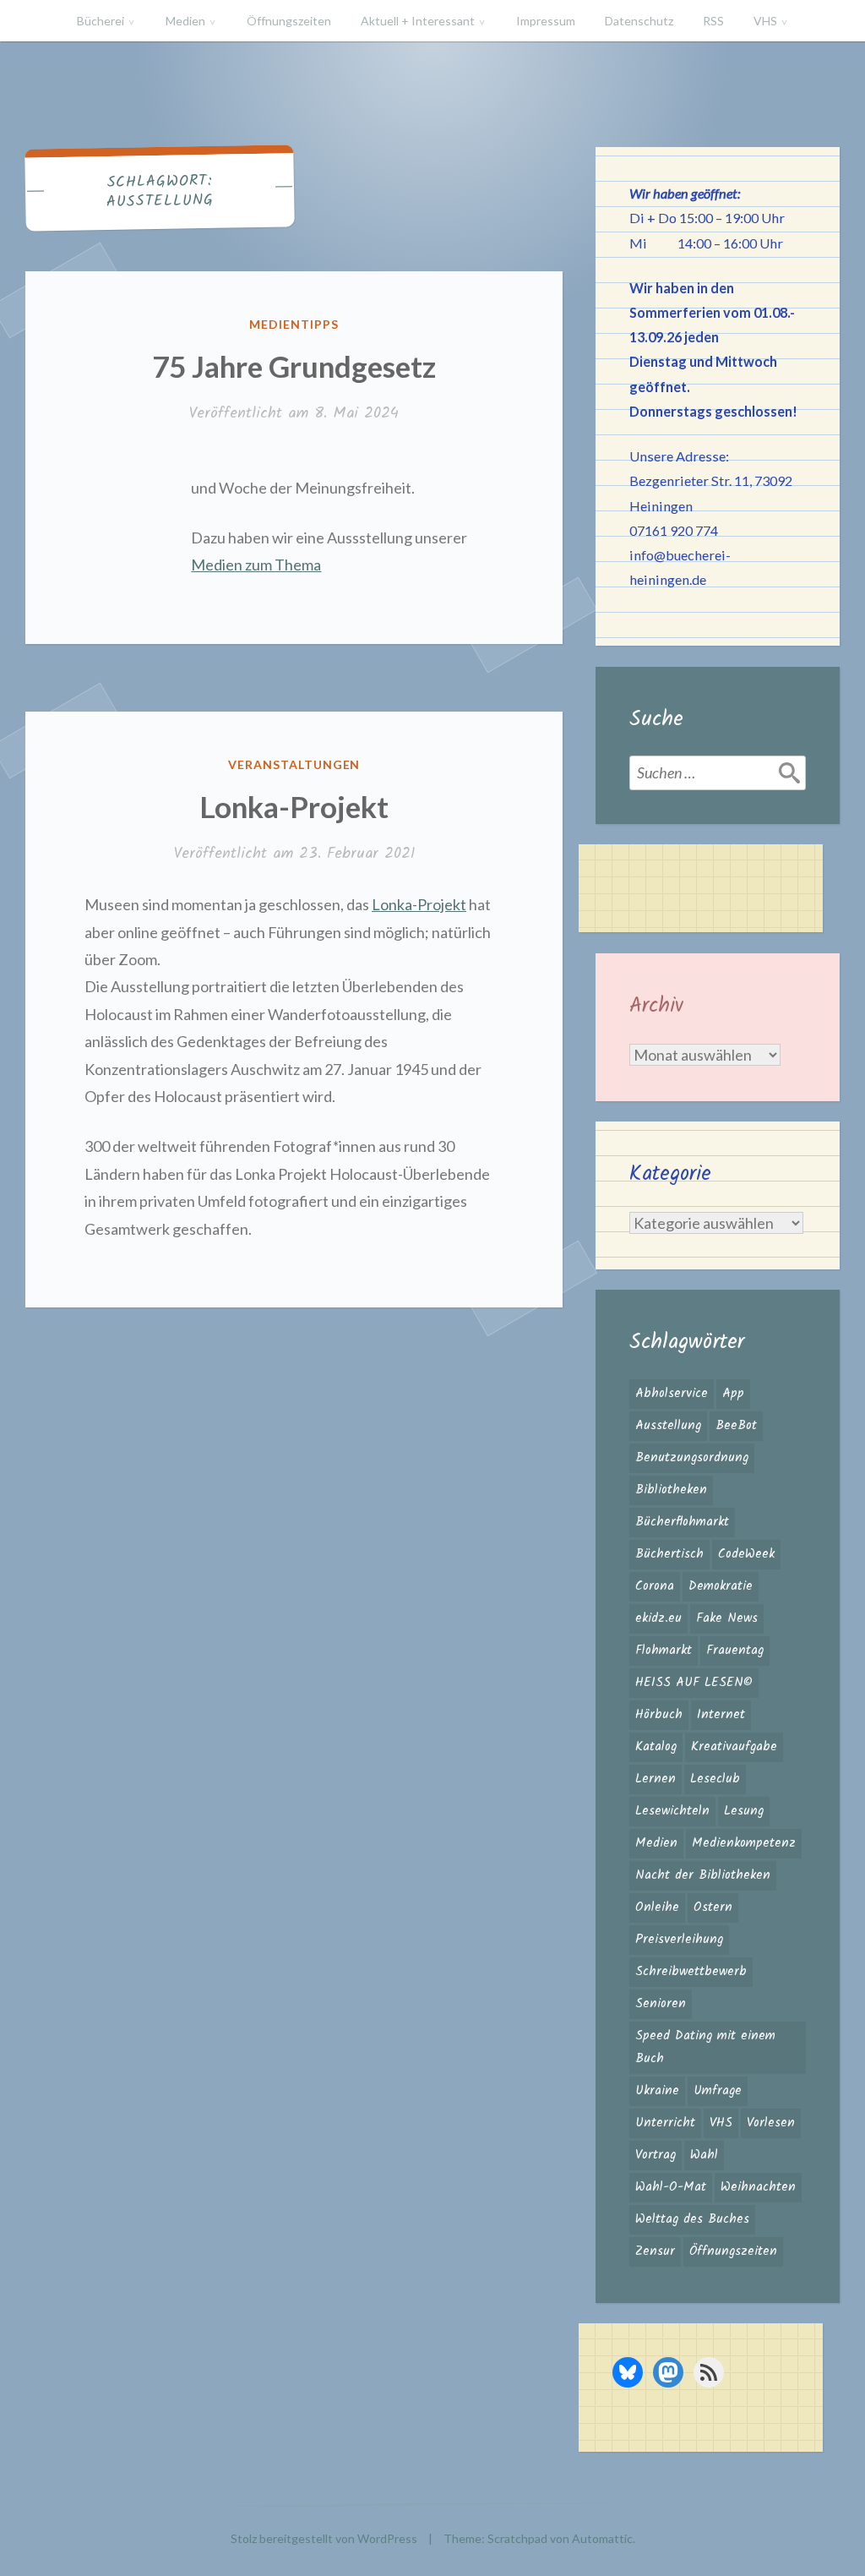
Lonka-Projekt (294, 806)
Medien (185, 21)
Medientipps (294, 324)
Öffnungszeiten (289, 21)
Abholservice (672, 1394)
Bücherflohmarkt (682, 1522)
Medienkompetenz (744, 1843)
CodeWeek (746, 1554)
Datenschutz (639, 21)
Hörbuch (659, 1715)
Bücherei (101, 21)
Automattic (602, 2538)
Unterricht (665, 2123)
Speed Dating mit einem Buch (705, 2047)
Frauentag (735, 1651)
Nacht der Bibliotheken (703, 1875)
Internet (721, 1715)
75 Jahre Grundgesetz (294, 366)
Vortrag (656, 2155)
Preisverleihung (679, 1940)
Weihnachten (758, 2187)
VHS (765, 21)
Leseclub (715, 1779)
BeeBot (736, 1426)
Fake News (727, 1618)
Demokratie (721, 1586)
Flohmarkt (664, 1651)
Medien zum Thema (256, 565)
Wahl (704, 2155)
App (733, 1394)
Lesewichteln (672, 1811)
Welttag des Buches (692, 2219)
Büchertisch (669, 1554)
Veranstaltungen (294, 764)
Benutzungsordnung (692, 1458)
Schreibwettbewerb (691, 1972)
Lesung (744, 1811)
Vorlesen (771, 2123)
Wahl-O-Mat (671, 2187)
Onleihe (657, 1907)
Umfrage (718, 2091)
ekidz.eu (658, 1618)
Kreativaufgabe (734, 1747)
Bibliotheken (671, 1490)
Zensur (655, 2251)
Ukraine (657, 2091)
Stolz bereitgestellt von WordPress (324, 2538)
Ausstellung (668, 1426)
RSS (713, 21)
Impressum (546, 21)
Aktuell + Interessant (418, 21)
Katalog (656, 1747)
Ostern (713, 1907)
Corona (655, 1586)
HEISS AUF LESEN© (694, 1683)
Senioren (661, 2004)
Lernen (656, 1779)
